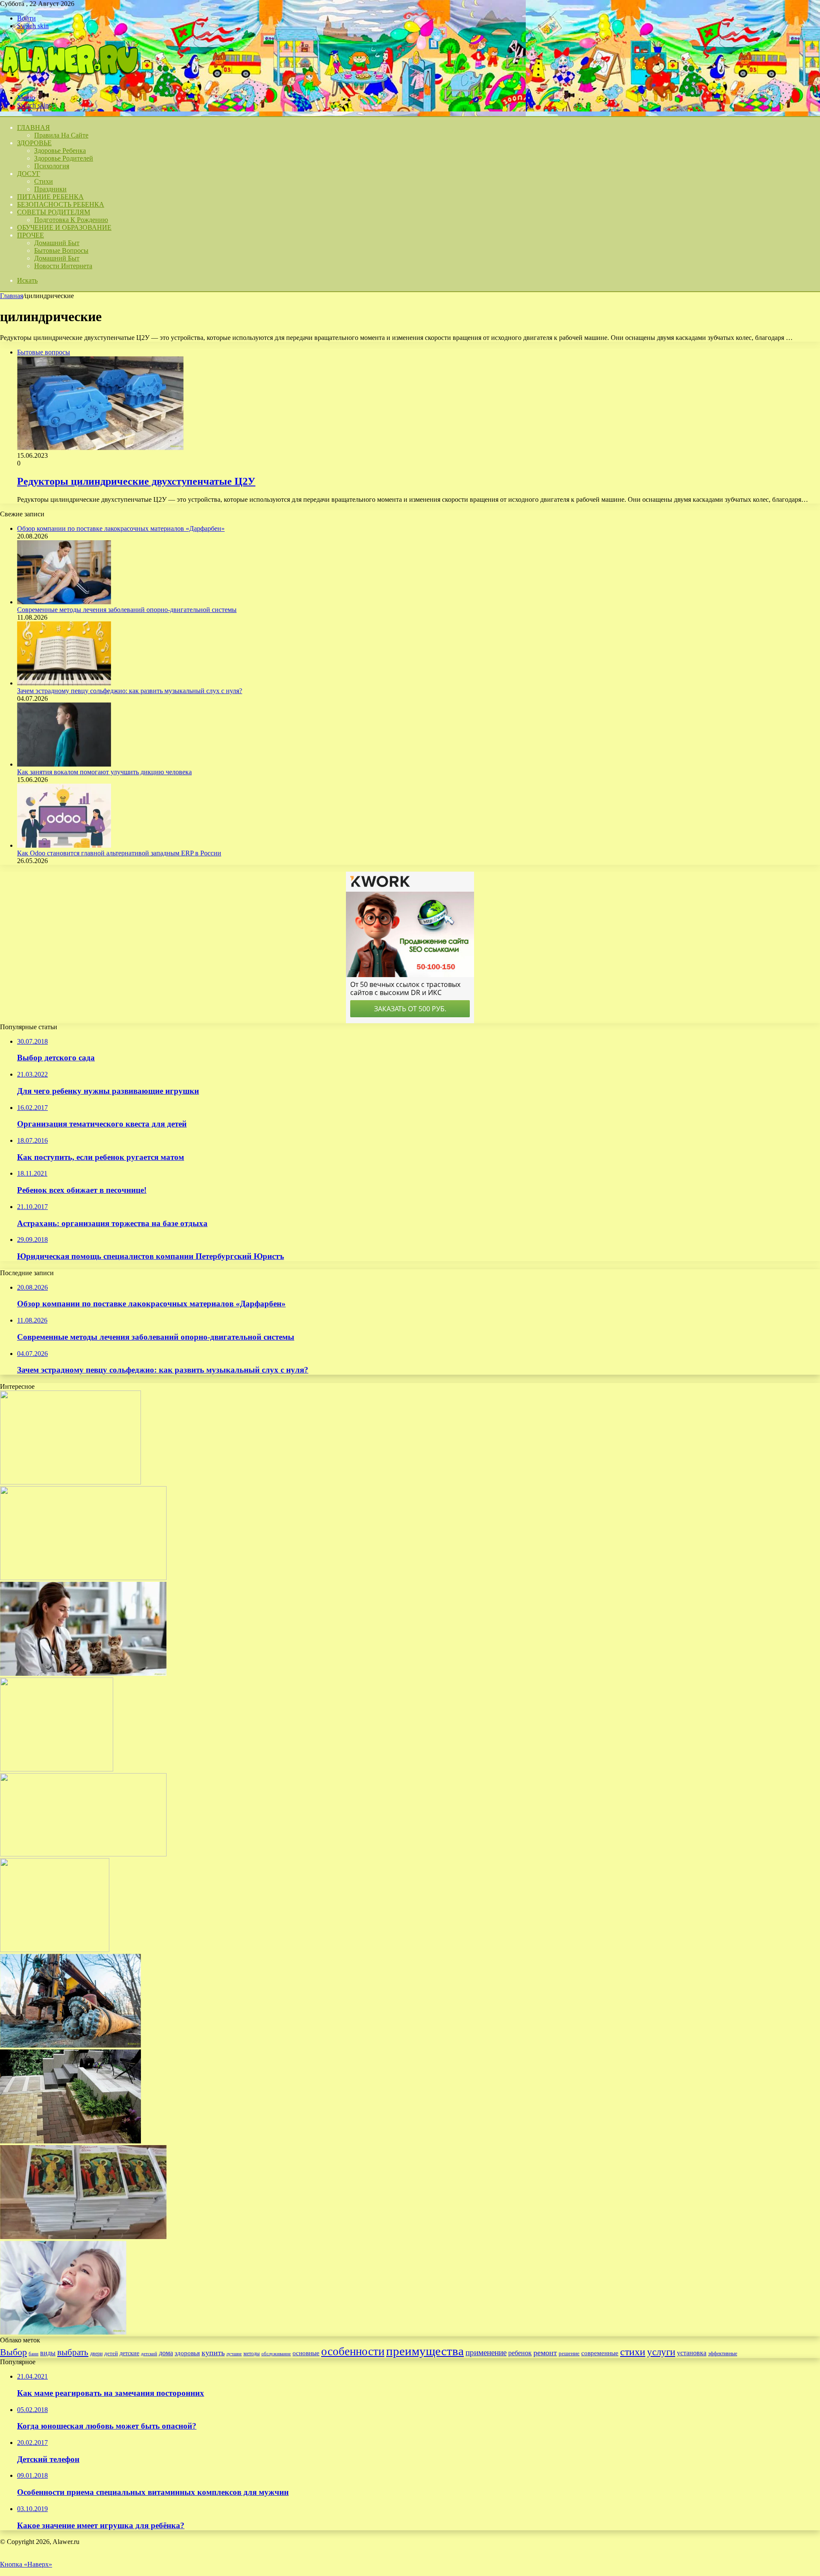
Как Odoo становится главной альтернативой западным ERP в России (119, 853)
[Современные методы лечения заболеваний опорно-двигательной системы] (64, 602)
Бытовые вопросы (61, 250)
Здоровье (34, 143)
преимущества (425, 2351)
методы (252, 2354)
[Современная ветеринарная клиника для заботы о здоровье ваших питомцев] (83, 1673)
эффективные (723, 2354)
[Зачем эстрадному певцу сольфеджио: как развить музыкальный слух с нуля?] (64, 683)
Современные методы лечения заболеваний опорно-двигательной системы (127, 610)
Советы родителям (54, 212)
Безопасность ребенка (61, 204)
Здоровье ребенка (60, 151)
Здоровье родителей (64, 158)
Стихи (44, 181)
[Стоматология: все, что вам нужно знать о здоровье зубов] (63, 2332)
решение (569, 2353)
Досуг (29, 174)
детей (111, 2353)
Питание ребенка (50, 197)
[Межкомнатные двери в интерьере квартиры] (83, 1854)
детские (129, 2353)
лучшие (234, 2354)
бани (34, 2354)
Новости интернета (63, 266)
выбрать (73, 2352)
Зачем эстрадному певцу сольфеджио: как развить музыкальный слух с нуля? (130, 691)
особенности (353, 2351)
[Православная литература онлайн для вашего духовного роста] (83, 2237)
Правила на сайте (61, 135)
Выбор (13, 2352)
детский (149, 2354)
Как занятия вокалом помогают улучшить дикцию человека (104, 772)
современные (600, 2353)
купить (213, 2353)
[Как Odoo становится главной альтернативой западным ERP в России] (64, 845)
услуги (661, 2352)
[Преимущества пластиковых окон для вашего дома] (83, 1578)
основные (306, 2353)
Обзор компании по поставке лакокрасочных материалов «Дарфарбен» (121, 528)
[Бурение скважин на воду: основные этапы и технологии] (70, 2045)
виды (48, 2353)
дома (166, 2353)
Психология (52, 166)
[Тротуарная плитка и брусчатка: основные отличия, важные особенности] (70, 2141)
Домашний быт (57, 243)
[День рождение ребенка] (55, 1950)
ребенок (520, 2353)
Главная (12, 296)
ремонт (545, 2353)
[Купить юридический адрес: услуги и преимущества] (70, 1482)
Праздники (50, 189)
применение (486, 2352)
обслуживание (276, 2354)
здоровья (187, 2353)
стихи (633, 2352)
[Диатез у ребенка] (57, 1769)
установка (692, 2353)
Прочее (31, 235)
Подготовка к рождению (71, 220)
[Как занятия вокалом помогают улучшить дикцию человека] (64, 764)
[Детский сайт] (69, 83)
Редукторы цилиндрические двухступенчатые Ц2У (136, 481)
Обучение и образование (64, 227)
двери (96, 2354)
